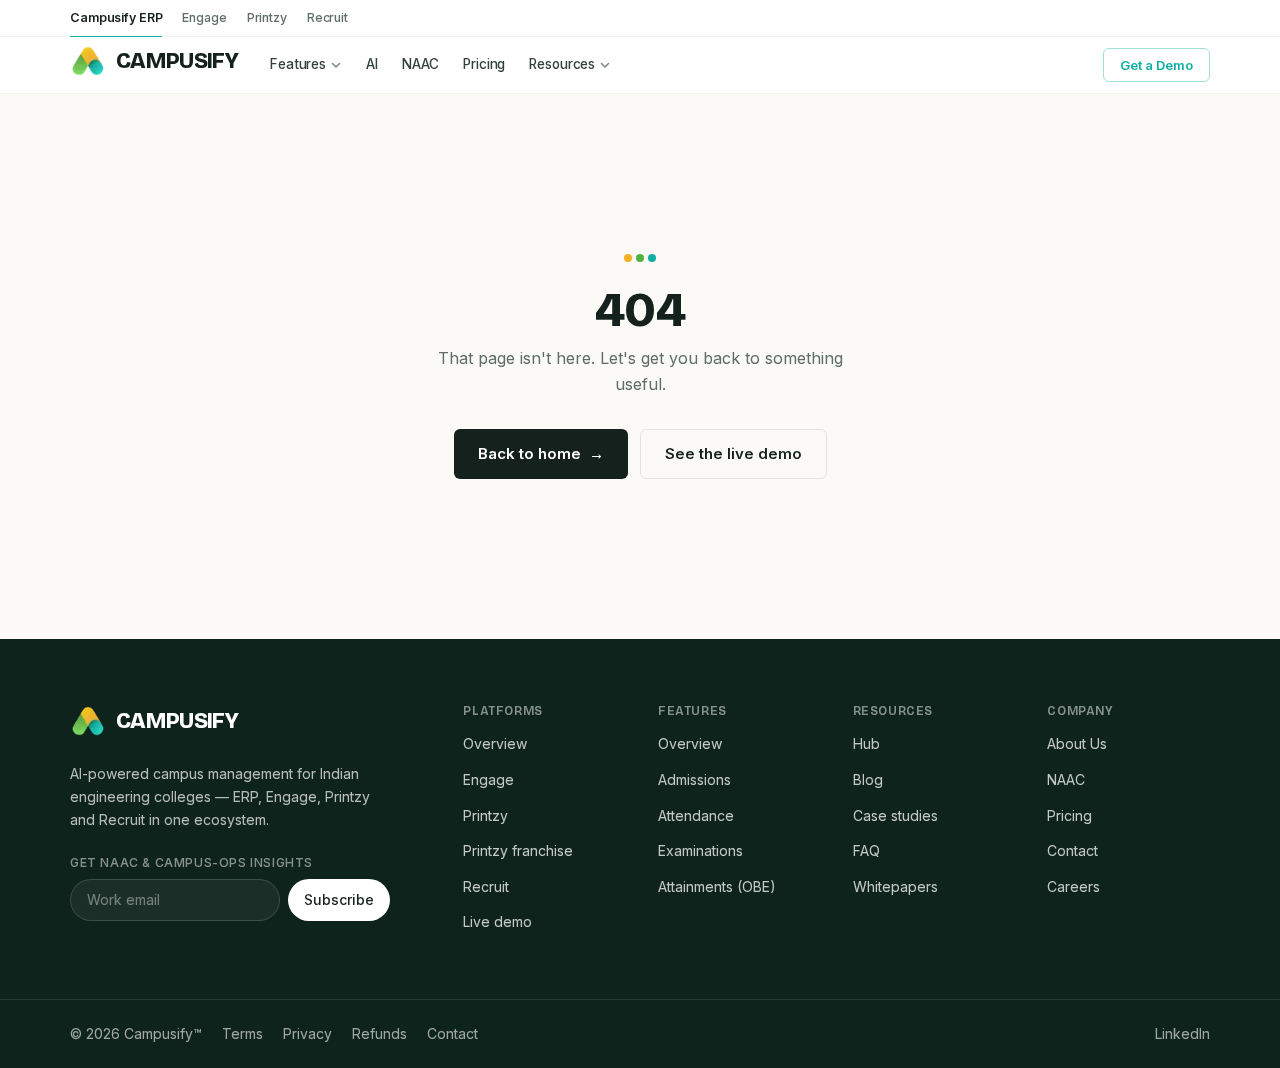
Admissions (694, 779)
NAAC (420, 64)
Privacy (307, 1033)
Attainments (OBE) (717, 886)
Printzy (267, 17)
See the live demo (733, 453)
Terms (242, 1033)
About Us (1077, 743)
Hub (866, 743)
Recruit (327, 17)
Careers (1073, 886)
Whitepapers (895, 886)
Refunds (379, 1033)
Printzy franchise (518, 850)
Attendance (696, 815)
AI (372, 64)
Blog (868, 779)
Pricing (484, 64)
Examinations (700, 850)
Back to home (541, 453)
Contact (1072, 850)
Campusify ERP (116, 17)
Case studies (895, 815)
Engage (204, 17)
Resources (562, 64)
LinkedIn (1182, 1033)
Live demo (497, 921)
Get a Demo (1156, 65)
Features (298, 64)
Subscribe (339, 899)
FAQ (866, 850)
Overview (495, 743)
